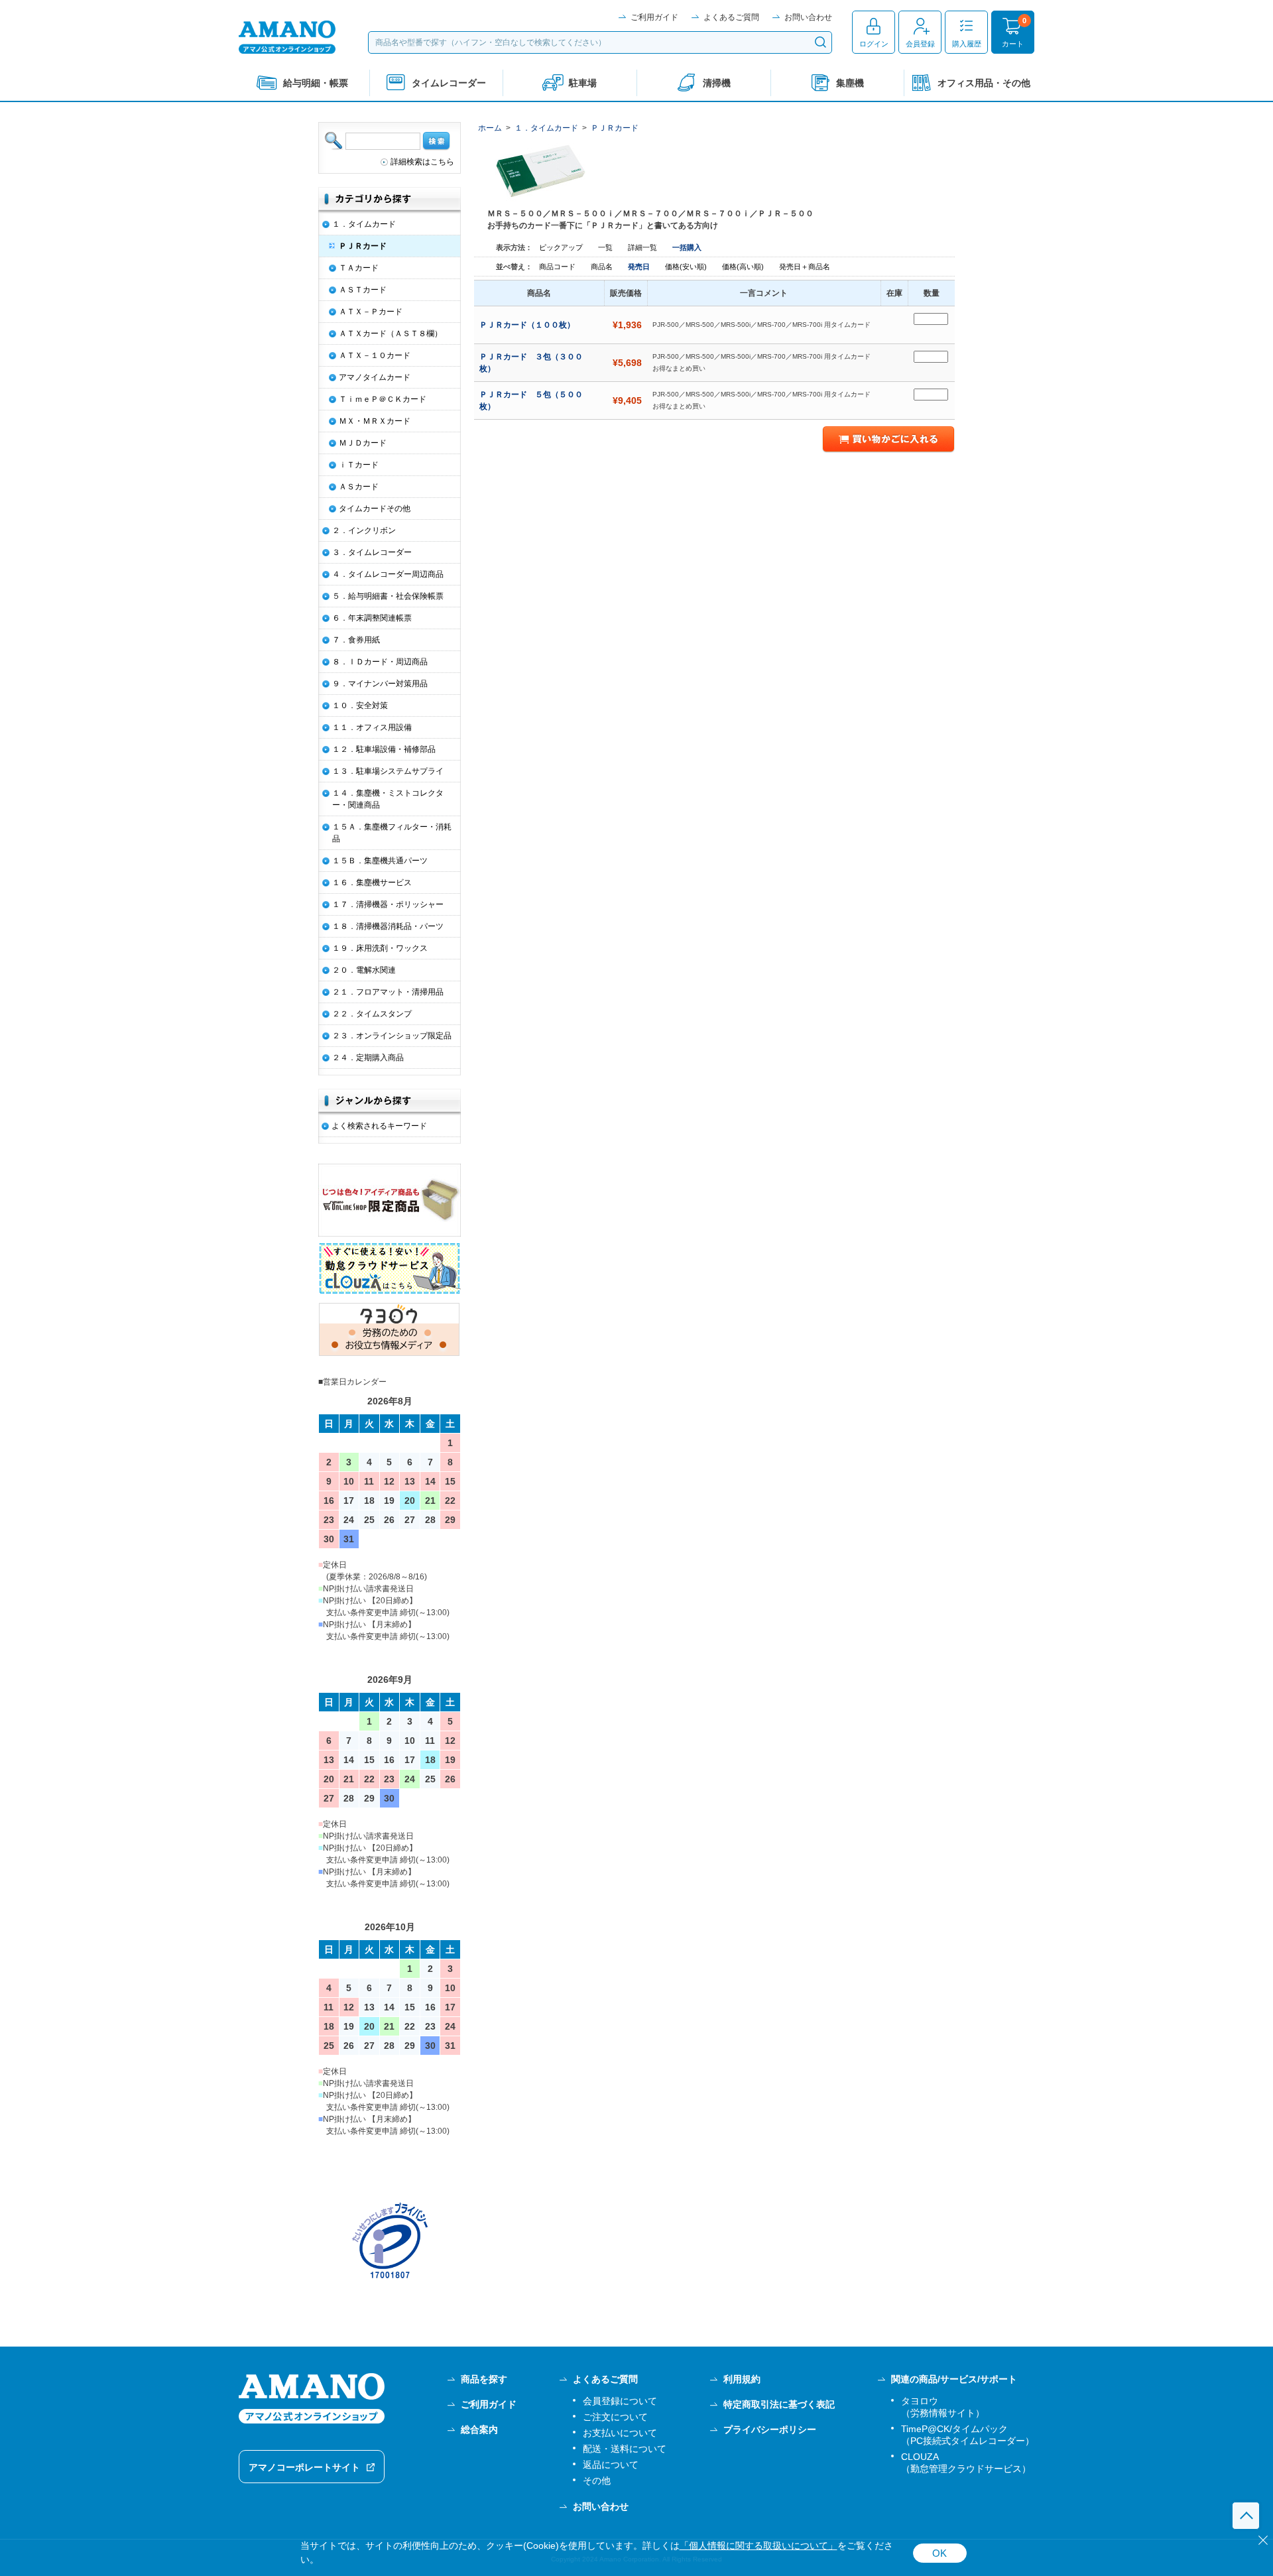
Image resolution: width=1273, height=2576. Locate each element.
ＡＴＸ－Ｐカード (371, 312)
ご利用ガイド (654, 17)
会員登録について (620, 2401)
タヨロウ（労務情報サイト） (943, 2407)
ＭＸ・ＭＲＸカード (375, 421)
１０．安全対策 (360, 705)
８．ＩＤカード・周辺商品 (380, 662)
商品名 (603, 267)
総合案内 (479, 2429)
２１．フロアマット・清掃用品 (388, 992)
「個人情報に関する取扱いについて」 (758, 2546)
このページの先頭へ (1246, 2516)
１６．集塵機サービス (372, 883)
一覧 (605, 247)
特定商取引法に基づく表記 (779, 2404)
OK (940, 2553)
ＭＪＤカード (363, 443)
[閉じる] (1263, 2540)
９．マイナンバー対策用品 (380, 684)
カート (1013, 44)
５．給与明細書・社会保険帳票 (388, 596)
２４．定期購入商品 (368, 1058)
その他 (597, 2481)
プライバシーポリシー (770, 2429)
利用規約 (742, 2379)
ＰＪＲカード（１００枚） (528, 325)
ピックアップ (561, 247)
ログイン (874, 44)
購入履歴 (967, 44)
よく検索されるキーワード (379, 1126)
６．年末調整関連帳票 (372, 618)
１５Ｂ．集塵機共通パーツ (380, 861)
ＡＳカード (359, 487)
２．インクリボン (364, 530)
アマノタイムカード (375, 377)
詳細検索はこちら (422, 162)
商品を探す (484, 2379)
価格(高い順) (744, 267)
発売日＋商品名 (805, 267)
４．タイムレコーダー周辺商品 (388, 574)
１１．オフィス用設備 (372, 727)
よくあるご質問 (731, 17)
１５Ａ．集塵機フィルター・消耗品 (392, 833)
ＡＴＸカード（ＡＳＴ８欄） (391, 334)
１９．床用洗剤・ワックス (380, 948)
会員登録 (920, 44)
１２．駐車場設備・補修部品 (384, 749)
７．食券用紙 (356, 640)
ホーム (490, 128)
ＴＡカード (359, 268)
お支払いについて (620, 2433)
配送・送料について (625, 2449)
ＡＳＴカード (363, 290)
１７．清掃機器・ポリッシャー (388, 904)
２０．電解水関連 (364, 970)
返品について (611, 2465)
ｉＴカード (359, 465)
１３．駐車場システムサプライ (388, 771)
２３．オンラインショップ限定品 (392, 1036)
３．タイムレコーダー (372, 552)
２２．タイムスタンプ (372, 1014)
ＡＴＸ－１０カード (375, 355)
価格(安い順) (687, 267)
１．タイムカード (546, 128)
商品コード (558, 267)
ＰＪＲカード (615, 128)
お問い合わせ (808, 17)
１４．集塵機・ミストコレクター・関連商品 (388, 799)
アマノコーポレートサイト (304, 2467)
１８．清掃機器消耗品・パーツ (388, 926)
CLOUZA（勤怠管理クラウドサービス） (966, 2463)
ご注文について (615, 2417)
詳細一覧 (642, 247)
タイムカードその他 (375, 509)
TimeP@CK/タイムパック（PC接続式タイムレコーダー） (968, 2435)
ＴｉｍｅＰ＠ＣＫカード (383, 399)
